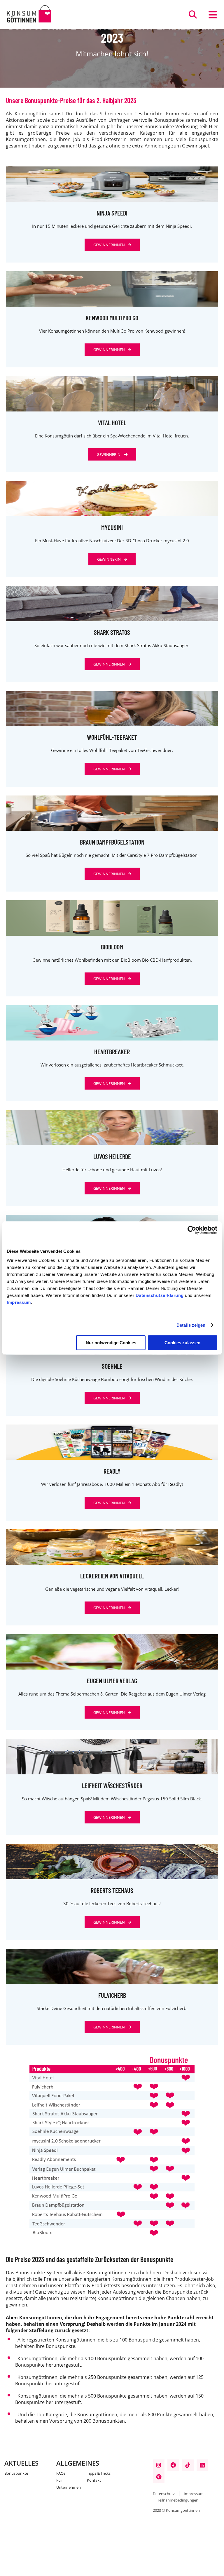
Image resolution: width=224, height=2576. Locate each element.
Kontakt (94, 2480)
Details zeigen (191, 1325)
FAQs (61, 2473)
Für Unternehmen (69, 2484)
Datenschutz (164, 2494)
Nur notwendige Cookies (111, 1343)
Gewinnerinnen (109, 245)
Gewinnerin (109, 454)
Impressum (19, 1302)
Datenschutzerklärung (160, 1295)
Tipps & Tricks (99, 2473)
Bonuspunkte (16, 2473)
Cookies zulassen (182, 1343)
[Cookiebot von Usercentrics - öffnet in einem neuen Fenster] (192, 1230)
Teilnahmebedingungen (178, 2500)
